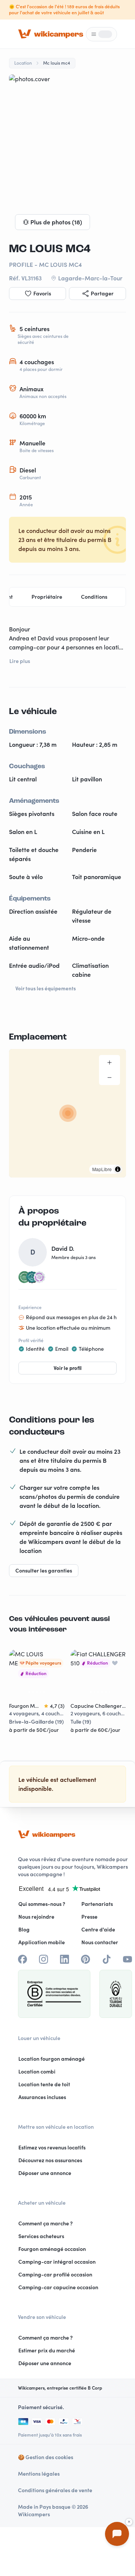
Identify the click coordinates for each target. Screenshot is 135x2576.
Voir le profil (68, 1368)
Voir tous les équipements (46, 988)
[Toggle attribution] (118, 1169)
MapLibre (102, 1169)
